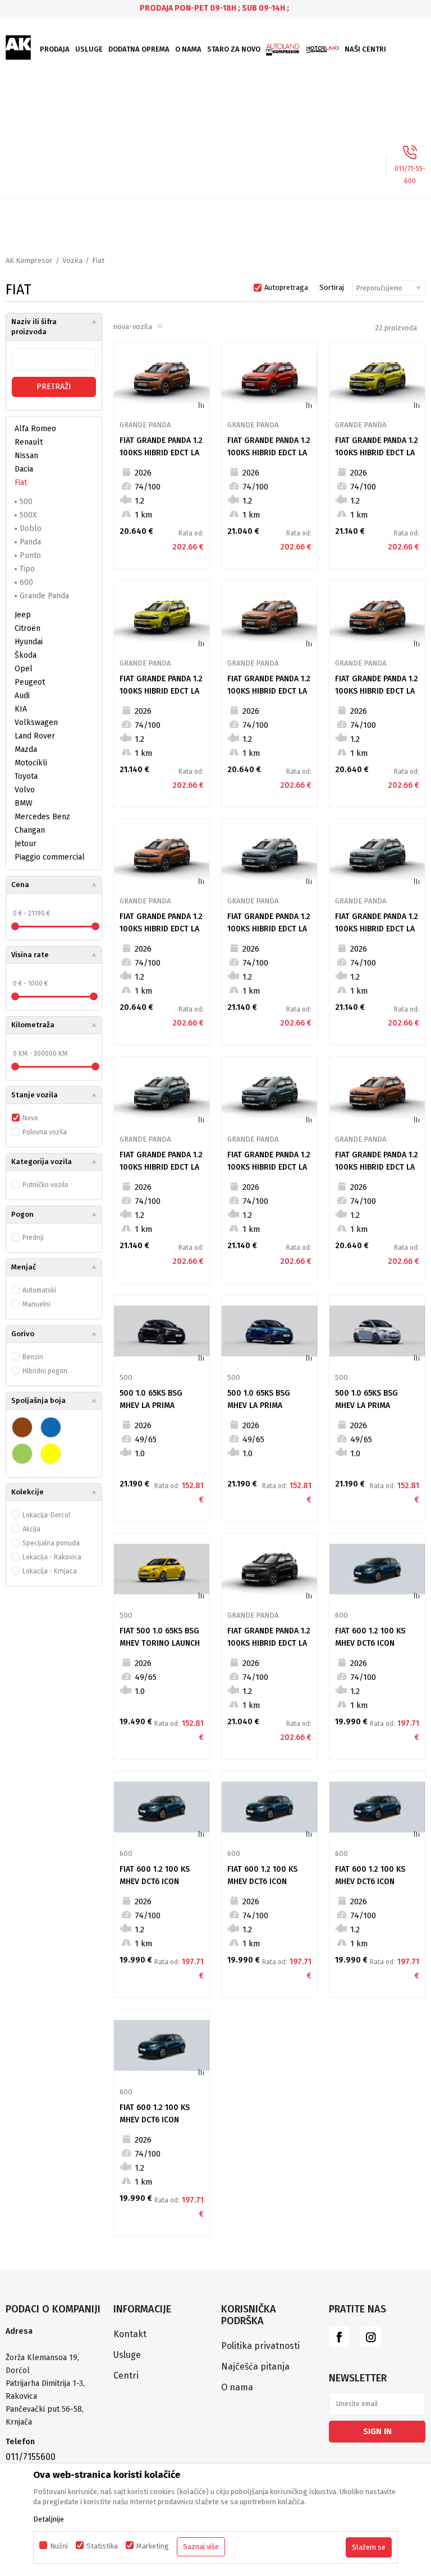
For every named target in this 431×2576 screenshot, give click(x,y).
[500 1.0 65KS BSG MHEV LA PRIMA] (162, 1331)
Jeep (23, 615)
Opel (24, 669)
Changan (30, 830)
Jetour (26, 844)
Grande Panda (44, 596)
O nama (237, 2387)
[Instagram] (371, 2337)
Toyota (26, 776)
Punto (30, 555)
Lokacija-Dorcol (46, 1515)
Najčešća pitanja (255, 2367)
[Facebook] (339, 2337)
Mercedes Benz (42, 817)
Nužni (59, 2546)
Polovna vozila (45, 1132)
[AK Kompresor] (19, 48)
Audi (22, 696)
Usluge (127, 2355)
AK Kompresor (29, 260)
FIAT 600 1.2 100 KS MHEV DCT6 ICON (370, 1637)
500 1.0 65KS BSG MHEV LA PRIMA (151, 1399)
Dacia (24, 469)
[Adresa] (54, 2345)
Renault (29, 442)
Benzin (33, 1357)
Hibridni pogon (45, 1371)
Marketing (153, 2546)
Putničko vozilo (45, 1185)
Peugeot (30, 682)
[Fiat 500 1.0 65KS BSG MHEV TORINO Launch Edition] (162, 1569)
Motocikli (31, 763)
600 (26, 582)
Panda (30, 542)
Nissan (26, 456)
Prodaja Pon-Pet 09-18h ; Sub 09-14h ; (214, 8)
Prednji (33, 1238)
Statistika (102, 2546)
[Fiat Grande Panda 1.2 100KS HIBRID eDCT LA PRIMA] (162, 378)
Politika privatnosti (260, 2346)
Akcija (31, 1529)
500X (28, 515)
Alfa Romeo (35, 429)
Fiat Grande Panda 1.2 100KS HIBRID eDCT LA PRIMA (161, 453)
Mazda (26, 749)
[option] (215, 8)
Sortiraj (332, 287)
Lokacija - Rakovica (52, 1557)
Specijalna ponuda (51, 1543)
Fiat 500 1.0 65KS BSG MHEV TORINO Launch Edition (160, 1643)
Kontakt (130, 2334)
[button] (54, 885)
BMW (24, 803)
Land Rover (35, 736)
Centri (126, 2376)
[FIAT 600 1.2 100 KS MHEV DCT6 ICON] (377, 1569)
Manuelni (36, 1304)
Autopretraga (286, 287)
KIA (21, 709)
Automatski (39, 1290)
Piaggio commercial (50, 857)
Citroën (27, 628)
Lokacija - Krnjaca (50, 1571)
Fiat (21, 483)
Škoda (26, 655)
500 (26, 502)
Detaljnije (49, 2519)
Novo (30, 1118)
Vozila (72, 260)
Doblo (31, 528)
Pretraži (54, 387)
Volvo (25, 790)
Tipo (27, 569)
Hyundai (29, 642)
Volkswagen (36, 723)
